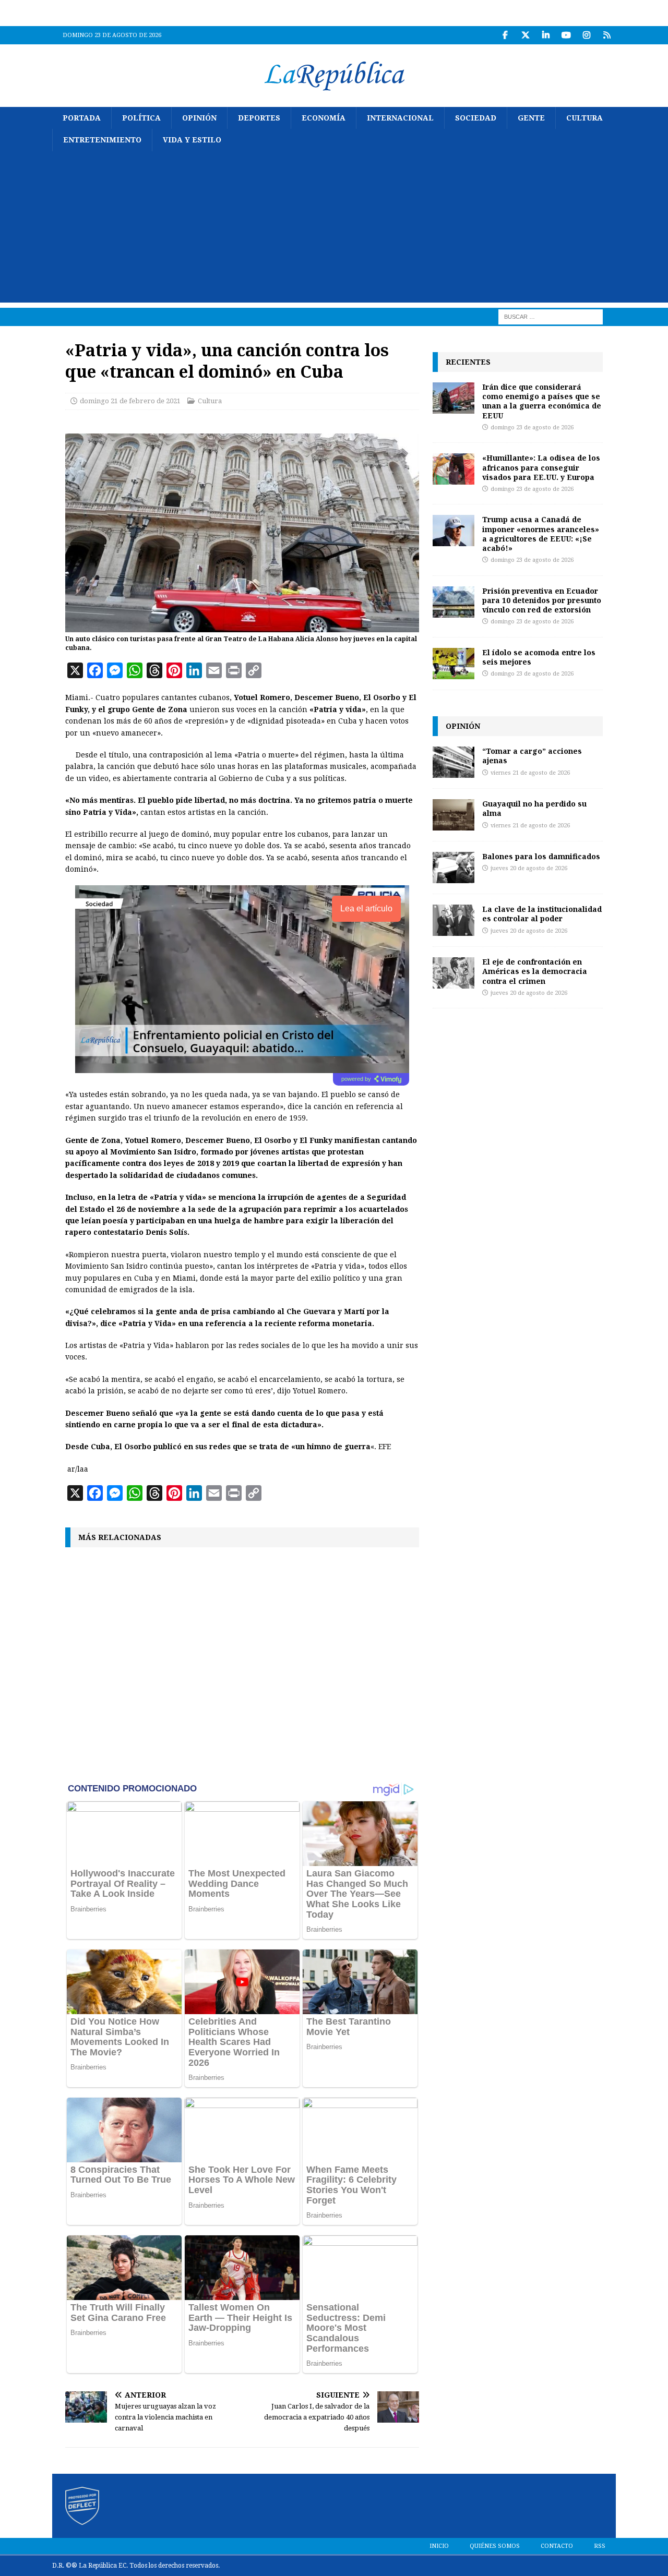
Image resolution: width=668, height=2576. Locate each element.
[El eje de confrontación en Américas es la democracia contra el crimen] (454, 973)
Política (141, 118)
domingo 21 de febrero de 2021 (130, 401)
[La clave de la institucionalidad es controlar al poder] (454, 920)
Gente (531, 118)
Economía (324, 118)
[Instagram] (586, 35)
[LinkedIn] (546, 35)
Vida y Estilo (192, 140)
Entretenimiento (102, 140)
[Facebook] (505, 35)
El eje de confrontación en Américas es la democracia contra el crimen (535, 971)
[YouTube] (566, 35)
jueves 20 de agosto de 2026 (529, 868)
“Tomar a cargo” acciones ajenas (532, 756)
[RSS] (607, 35)
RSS (600, 2546)
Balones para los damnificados (541, 856)
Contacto (557, 2546)
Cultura (584, 118)
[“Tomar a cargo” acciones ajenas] (454, 762)
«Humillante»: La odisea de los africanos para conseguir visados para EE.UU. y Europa (541, 467)
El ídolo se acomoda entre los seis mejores (539, 657)
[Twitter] (525, 35)
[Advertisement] (334, 230)
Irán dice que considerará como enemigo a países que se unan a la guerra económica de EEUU (542, 401)
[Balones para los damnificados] (454, 868)
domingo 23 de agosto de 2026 (532, 428)
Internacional (400, 118)
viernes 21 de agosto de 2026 (530, 773)
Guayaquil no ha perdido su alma (534, 808)
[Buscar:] (551, 316)
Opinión (199, 118)
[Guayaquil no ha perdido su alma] (454, 815)
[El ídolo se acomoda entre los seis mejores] (454, 664)
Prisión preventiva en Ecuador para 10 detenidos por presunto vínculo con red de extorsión (542, 600)
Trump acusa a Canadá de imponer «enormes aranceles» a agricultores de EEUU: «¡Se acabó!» (541, 534)
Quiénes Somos (495, 2546)
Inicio (439, 2546)
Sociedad (476, 118)
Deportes (259, 118)
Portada (82, 118)
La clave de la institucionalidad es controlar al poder (542, 914)
